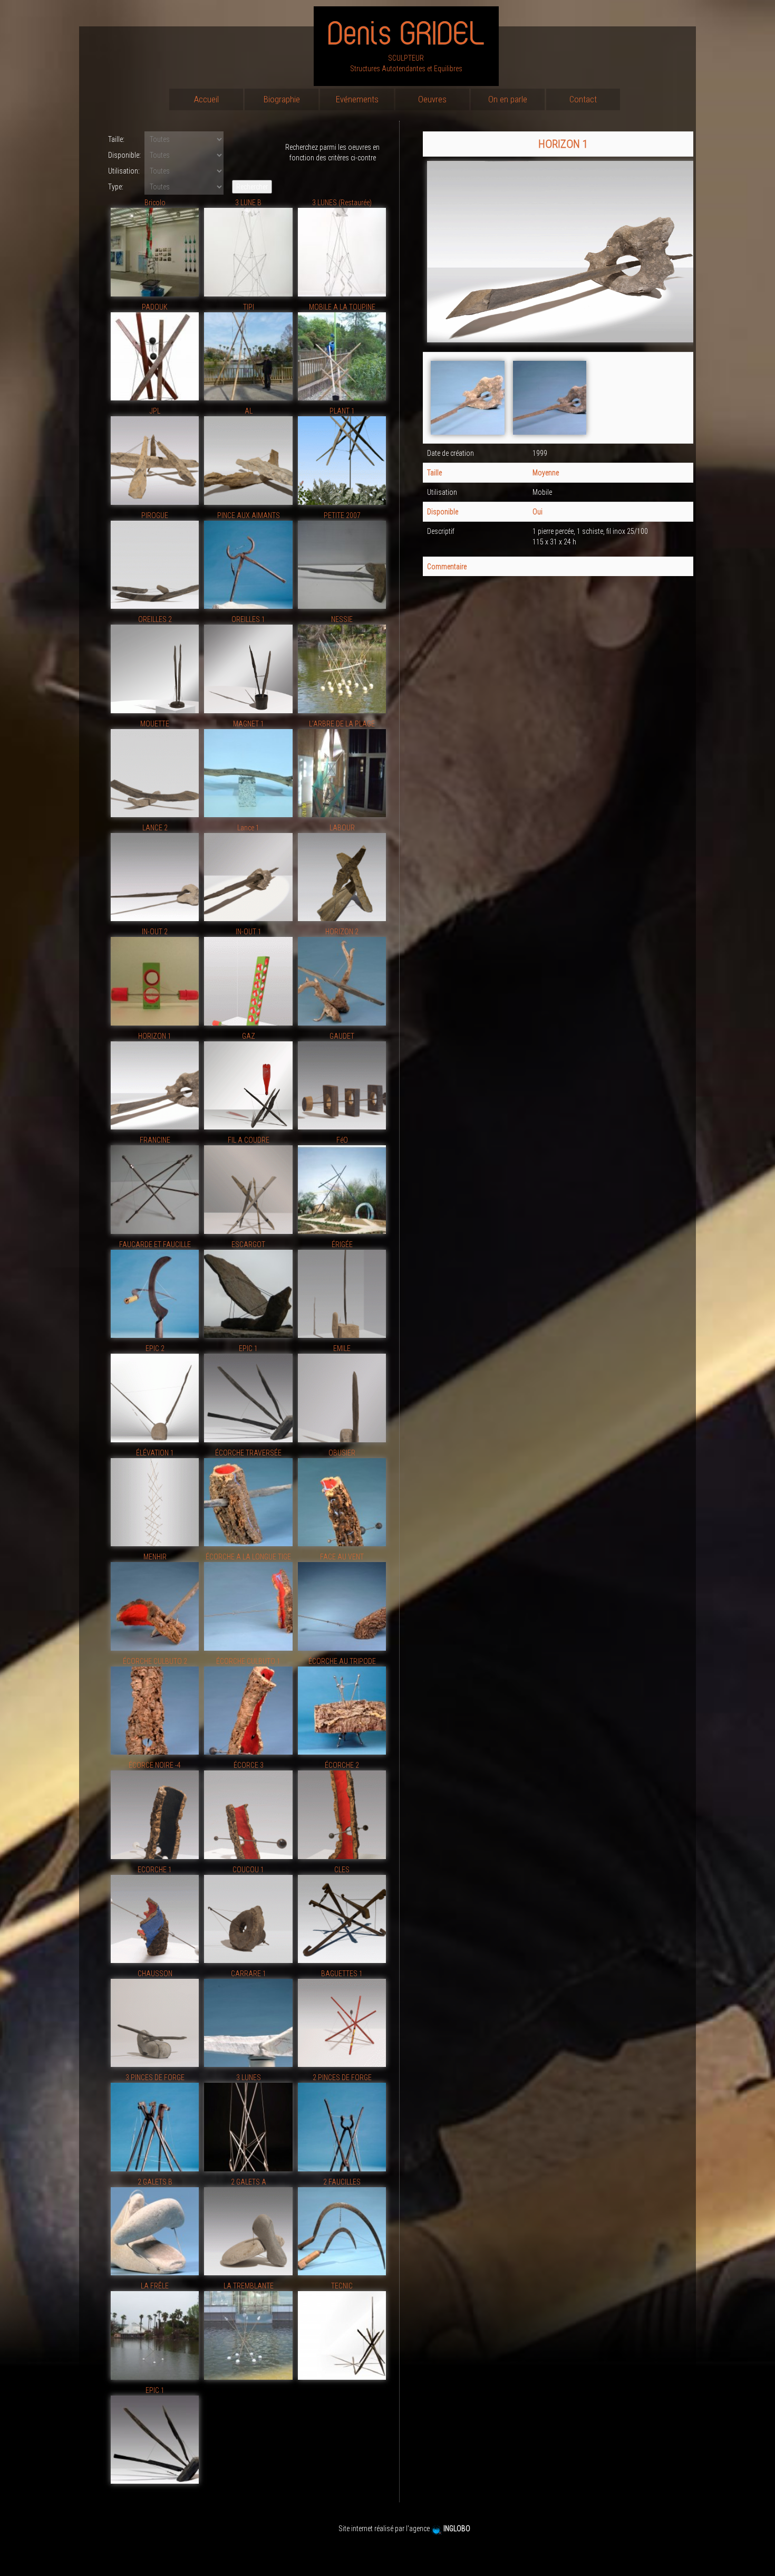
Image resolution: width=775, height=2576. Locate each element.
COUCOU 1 (248, 1870)
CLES (342, 1870)
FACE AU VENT (342, 1557)
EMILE (342, 1348)
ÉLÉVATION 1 (155, 1453)
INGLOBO (458, 2529)
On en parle (508, 99)
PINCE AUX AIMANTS (249, 515)
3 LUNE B (248, 203)
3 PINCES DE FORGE (155, 2077)
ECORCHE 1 (155, 1870)
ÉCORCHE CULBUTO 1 (248, 1661)
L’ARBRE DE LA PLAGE (342, 724)
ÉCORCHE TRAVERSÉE (248, 1453)
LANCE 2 (155, 828)
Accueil (206, 99)
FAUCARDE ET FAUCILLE (155, 1244)
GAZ (249, 1036)
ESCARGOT (248, 1244)
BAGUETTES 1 (342, 1974)
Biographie (282, 99)
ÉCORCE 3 (249, 1765)
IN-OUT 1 (249, 932)
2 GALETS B (155, 2182)
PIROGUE (155, 515)
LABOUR (342, 828)
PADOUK (155, 307)
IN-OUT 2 (155, 932)
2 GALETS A (249, 2182)
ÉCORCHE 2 (342, 1765)
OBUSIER (342, 1453)
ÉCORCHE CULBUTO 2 (155, 1661)
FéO (342, 1140)
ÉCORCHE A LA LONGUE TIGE (248, 1557)
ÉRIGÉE (342, 1244)
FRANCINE (155, 1140)
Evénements (357, 99)
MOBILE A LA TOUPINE (342, 307)
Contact (583, 99)
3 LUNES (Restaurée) (342, 203)
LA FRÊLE (155, 2286)
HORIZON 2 (342, 932)
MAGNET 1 (249, 724)
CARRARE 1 (249, 1974)
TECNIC (342, 2286)
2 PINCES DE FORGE (342, 2077)
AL (249, 411)
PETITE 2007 (342, 515)
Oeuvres (432, 99)
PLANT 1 (342, 411)
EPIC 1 (248, 1348)
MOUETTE (155, 724)
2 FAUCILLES (342, 2182)
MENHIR (155, 1557)
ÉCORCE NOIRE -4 (155, 1765)
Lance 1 (248, 828)
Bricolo (155, 203)
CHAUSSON (155, 1974)
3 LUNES (249, 2077)
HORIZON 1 (155, 1036)
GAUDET (342, 1036)
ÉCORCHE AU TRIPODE (342, 1661)
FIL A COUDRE (249, 1140)
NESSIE (342, 619)
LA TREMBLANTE (249, 2286)
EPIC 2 (155, 1348)
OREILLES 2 (155, 619)
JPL (155, 411)
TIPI (249, 307)
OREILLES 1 (248, 619)
